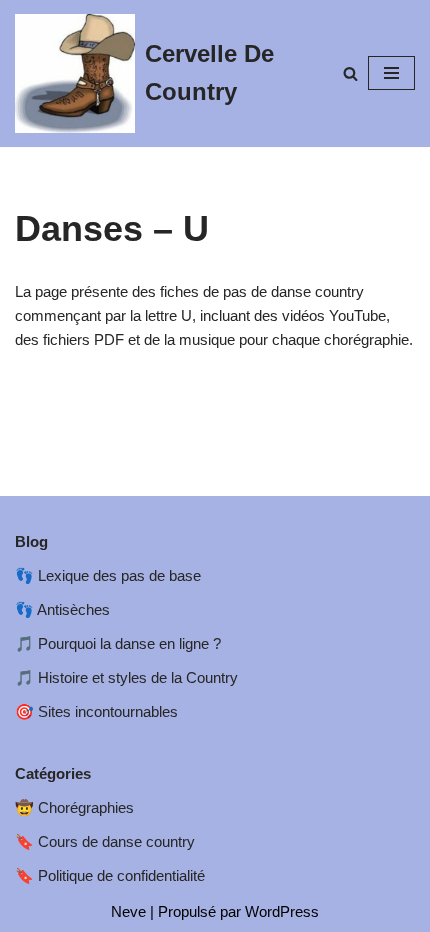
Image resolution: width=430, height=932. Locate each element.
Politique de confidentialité (121, 875)
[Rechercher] (350, 73)
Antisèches (73, 609)
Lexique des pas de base (119, 575)
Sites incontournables (108, 711)
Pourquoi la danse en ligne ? (129, 643)
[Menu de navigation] (391, 73)
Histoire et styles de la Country (138, 677)
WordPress (282, 911)
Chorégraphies (86, 807)
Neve (128, 911)
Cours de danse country (116, 841)
